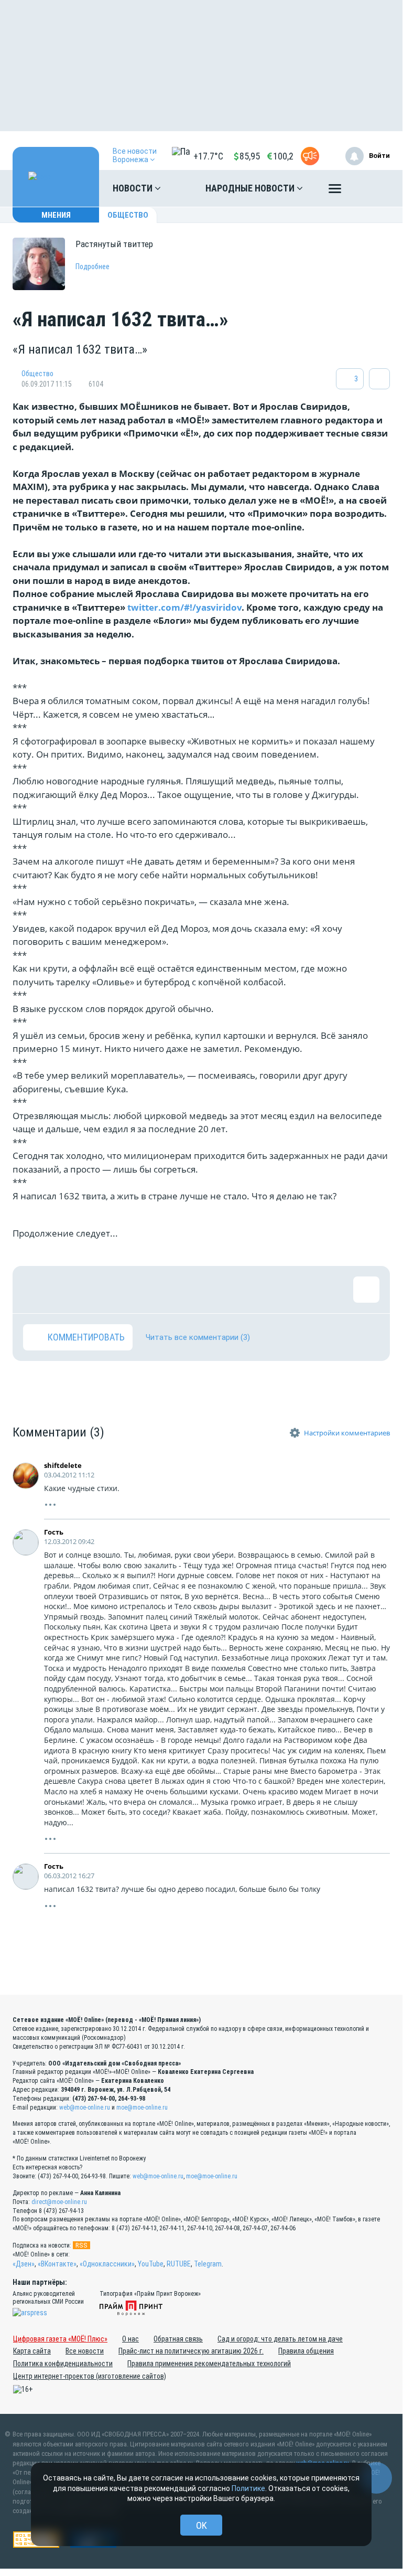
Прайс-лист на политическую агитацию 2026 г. (191, 2351)
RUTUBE (179, 2264)
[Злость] (206, 1290)
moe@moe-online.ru (142, 2107)
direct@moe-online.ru (59, 2202)
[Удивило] (138, 1290)
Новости (134, 188)
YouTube (151, 2264)
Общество (128, 215)
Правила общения (306, 2351)
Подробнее (92, 267)
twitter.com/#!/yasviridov (184, 607)
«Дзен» (24, 2264)
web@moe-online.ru (85, 2107)
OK (201, 2525)
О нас (130, 2339)
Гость (54, 1532)
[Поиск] (372, 188)
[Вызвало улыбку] (70, 1290)
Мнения (56, 215)
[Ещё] (335, 191)
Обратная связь (178, 2339)
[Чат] (376, 2478)
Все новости (85, 2351)
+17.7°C (208, 156)
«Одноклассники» (107, 2264)
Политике (248, 2488)
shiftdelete (63, 1465)
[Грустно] (172, 1290)
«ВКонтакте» (57, 2264)
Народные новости (251, 188)
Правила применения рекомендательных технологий (209, 2364)
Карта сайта (32, 2351)
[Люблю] (104, 1290)
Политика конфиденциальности (63, 2364)
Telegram (208, 2264)
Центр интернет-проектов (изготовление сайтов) (90, 2376)
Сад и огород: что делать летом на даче (280, 2339)
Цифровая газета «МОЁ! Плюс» (60, 2339)
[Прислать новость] (310, 156)
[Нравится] (36, 1290)
